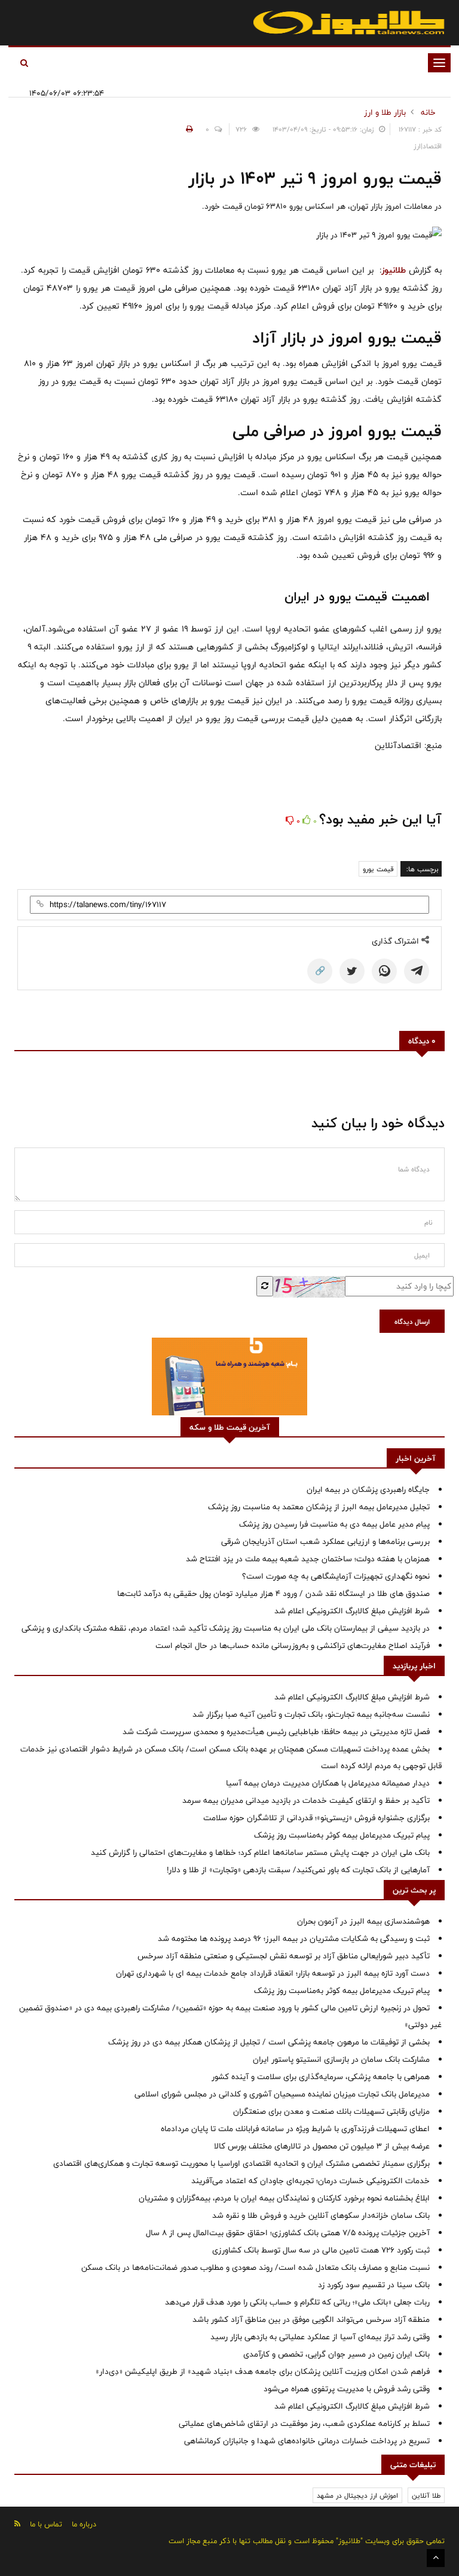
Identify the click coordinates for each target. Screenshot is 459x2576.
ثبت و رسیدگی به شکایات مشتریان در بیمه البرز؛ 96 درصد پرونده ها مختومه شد (294, 1939)
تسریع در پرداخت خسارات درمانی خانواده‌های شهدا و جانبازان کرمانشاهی (307, 2441)
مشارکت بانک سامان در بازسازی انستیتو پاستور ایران (341, 2059)
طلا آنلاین (426, 2495)
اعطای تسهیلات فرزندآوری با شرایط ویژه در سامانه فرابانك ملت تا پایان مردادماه (295, 2129)
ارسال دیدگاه (412, 1321)
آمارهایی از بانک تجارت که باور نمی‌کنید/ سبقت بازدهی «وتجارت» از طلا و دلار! (298, 1870)
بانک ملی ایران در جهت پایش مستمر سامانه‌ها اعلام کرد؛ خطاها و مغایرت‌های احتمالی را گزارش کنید (260, 1852)
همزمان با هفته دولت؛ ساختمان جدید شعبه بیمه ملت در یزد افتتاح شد (308, 1559)
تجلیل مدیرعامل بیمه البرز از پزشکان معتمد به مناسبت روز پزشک (319, 1507)
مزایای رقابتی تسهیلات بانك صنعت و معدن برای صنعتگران (331, 2111)
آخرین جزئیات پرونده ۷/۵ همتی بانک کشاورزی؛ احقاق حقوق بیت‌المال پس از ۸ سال (288, 2233)
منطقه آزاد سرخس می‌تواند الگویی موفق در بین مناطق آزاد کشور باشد (311, 2319)
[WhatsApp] (384, 971)
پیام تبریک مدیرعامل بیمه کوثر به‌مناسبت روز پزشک (342, 1835)
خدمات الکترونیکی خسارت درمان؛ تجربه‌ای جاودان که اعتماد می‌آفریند (310, 2181)
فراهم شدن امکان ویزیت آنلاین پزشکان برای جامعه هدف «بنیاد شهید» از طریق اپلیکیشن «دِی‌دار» (263, 2371)
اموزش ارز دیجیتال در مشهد (357, 2495)
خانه (428, 112)
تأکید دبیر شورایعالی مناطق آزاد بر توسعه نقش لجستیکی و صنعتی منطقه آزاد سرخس (284, 1956)
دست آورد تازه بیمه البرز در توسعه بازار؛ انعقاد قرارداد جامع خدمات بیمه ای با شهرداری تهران (273, 1973)
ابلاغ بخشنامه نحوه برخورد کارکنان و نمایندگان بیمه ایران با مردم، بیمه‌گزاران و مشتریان (284, 2198)
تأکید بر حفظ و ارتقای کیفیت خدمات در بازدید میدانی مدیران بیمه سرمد (306, 1800)
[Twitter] (352, 971)
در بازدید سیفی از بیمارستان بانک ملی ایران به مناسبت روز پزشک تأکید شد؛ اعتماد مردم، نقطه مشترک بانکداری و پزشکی (226, 1628)
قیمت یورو (378, 869)
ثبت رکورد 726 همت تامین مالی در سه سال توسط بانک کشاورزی (321, 2250)
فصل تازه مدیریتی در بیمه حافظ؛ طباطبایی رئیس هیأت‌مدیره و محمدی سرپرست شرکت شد (276, 1732)
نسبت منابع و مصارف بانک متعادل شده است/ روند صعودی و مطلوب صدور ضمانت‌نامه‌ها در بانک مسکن (255, 2267)
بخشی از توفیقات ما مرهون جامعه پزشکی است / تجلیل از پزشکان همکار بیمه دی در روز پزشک (269, 2042)
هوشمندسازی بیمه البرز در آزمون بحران (363, 1921)
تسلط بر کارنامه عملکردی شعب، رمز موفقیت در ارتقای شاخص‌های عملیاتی (304, 2424)
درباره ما (84, 2524)
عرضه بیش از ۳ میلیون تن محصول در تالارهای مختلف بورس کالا (322, 2146)
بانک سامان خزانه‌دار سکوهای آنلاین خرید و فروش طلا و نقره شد (321, 2215)
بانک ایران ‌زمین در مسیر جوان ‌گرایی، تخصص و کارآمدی (336, 2354)
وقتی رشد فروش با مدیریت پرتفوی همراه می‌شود (347, 2389)
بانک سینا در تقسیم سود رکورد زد (374, 2285)
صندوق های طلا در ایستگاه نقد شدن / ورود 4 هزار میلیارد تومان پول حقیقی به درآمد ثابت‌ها (273, 1594)
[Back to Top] (436, 2558)
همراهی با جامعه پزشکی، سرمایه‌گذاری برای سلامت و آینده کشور (321, 2077)
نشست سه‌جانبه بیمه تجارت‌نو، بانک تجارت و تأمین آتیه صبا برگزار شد (311, 1714)
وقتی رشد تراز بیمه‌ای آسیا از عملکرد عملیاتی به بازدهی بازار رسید (320, 2337)
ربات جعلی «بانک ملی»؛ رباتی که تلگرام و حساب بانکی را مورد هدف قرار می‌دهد (297, 2302)
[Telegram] (417, 971)
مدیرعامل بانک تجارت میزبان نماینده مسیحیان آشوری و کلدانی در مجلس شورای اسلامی (282, 2094)
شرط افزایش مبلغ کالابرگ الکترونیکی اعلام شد (352, 1611)
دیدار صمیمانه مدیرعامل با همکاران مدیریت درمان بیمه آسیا (328, 1783)
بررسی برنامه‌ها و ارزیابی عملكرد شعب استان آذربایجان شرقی (325, 1542)
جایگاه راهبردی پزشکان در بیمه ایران (368, 1490)
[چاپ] (188, 129)
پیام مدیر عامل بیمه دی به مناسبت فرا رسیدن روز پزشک (334, 1524)
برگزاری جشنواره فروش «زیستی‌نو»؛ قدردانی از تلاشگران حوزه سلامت (316, 1818)
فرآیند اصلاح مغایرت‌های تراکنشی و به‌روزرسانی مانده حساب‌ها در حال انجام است (293, 1646)
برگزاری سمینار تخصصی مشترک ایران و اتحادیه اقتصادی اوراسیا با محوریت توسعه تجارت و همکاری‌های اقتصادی (241, 2163)
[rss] (17, 2524)
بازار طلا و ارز (385, 112)
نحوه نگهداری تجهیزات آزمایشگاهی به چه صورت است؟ (336, 1576)
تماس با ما (46, 2524)
